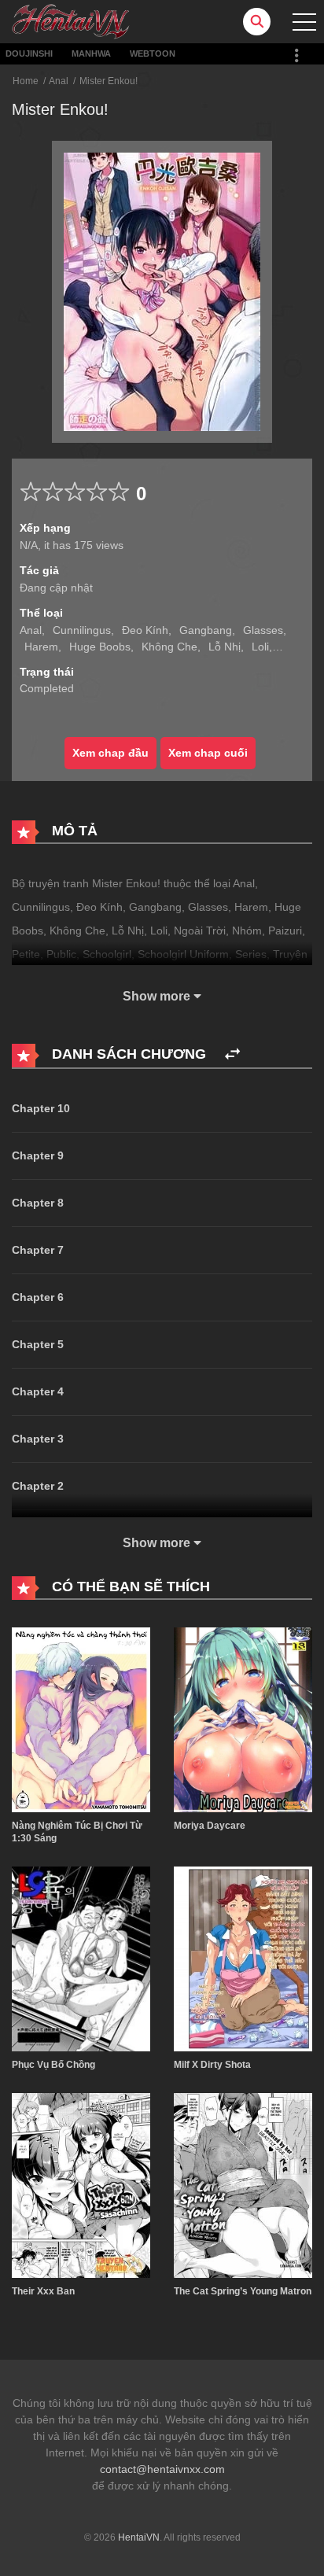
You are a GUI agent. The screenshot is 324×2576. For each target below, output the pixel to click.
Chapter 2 (38, 1486)
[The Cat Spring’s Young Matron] (243, 2185)
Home (26, 81)
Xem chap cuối (208, 753)
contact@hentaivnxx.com (162, 2469)
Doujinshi (29, 53)
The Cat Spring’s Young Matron (243, 2291)
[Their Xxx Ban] (81, 2185)
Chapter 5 (38, 1344)
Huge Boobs (100, 647)
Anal (59, 81)
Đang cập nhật (56, 588)
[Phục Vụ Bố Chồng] (81, 1958)
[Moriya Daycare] (243, 1719)
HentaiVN (139, 2537)
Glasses (263, 630)
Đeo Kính (145, 630)
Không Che (169, 647)
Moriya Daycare (210, 1826)
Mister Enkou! (109, 81)
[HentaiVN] (71, 20)
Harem (41, 647)
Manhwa (91, 53)
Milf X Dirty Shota (212, 2065)
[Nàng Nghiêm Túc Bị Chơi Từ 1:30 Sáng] (81, 1719)
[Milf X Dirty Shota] (243, 1958)
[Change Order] (232, 1054)
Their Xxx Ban (43, 2291)
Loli (260, 647)
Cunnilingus (82, 630)
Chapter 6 (38, 1297)
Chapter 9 (38, 1155)
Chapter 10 (41, 1108)
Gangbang (206, 630)
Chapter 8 (38, 1203)
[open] (304, 22)
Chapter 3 (38, 1439)
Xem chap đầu (110, 753)
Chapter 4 (38, 1391)
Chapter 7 (38, 1250)
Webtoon (153, 53)
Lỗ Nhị (225, 647)
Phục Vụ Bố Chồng (53, 2065)
